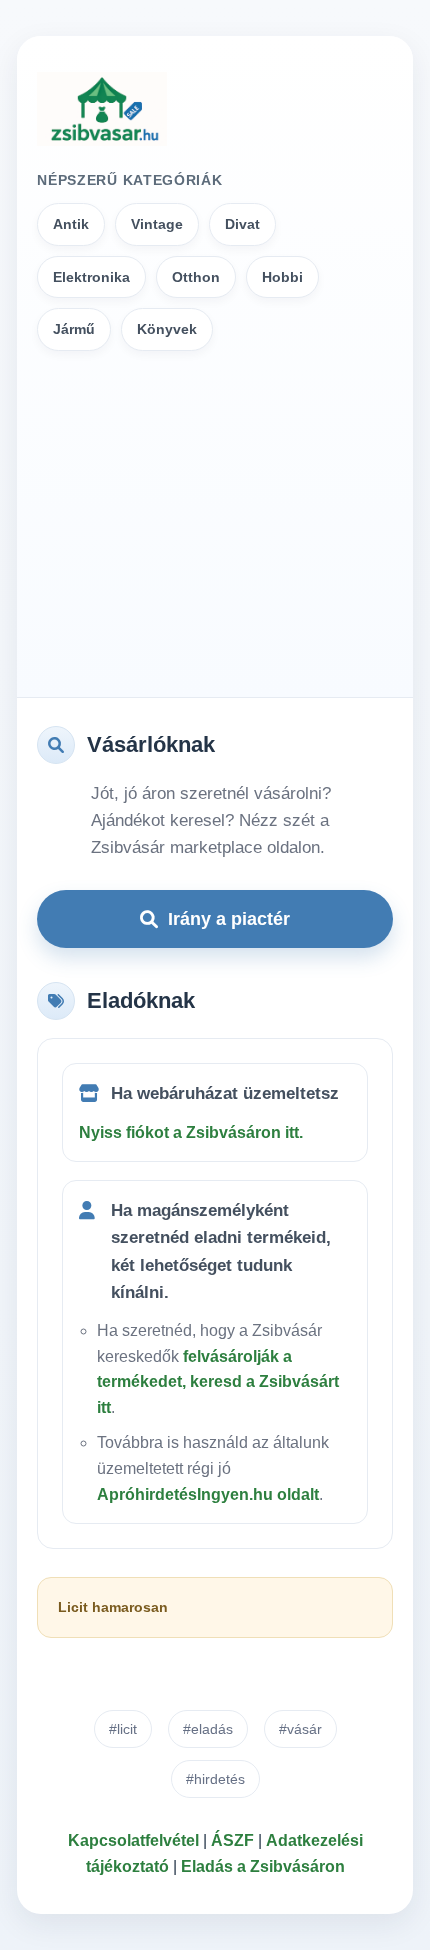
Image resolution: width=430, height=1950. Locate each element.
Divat (242, 224)
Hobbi (282, 277)
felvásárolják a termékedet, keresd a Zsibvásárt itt (218, 1382)
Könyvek (167, 329)
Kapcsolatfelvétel (133, 1840)
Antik (71, 224)
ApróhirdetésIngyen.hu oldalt (208, 1494)
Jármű (74, 329)
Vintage (157, 224)
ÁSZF (232, 1840)
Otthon (196, 277)
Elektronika (91, 277)
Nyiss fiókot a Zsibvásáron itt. (191, 1132)
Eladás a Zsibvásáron (263, 1866)
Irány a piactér (229, 919)
